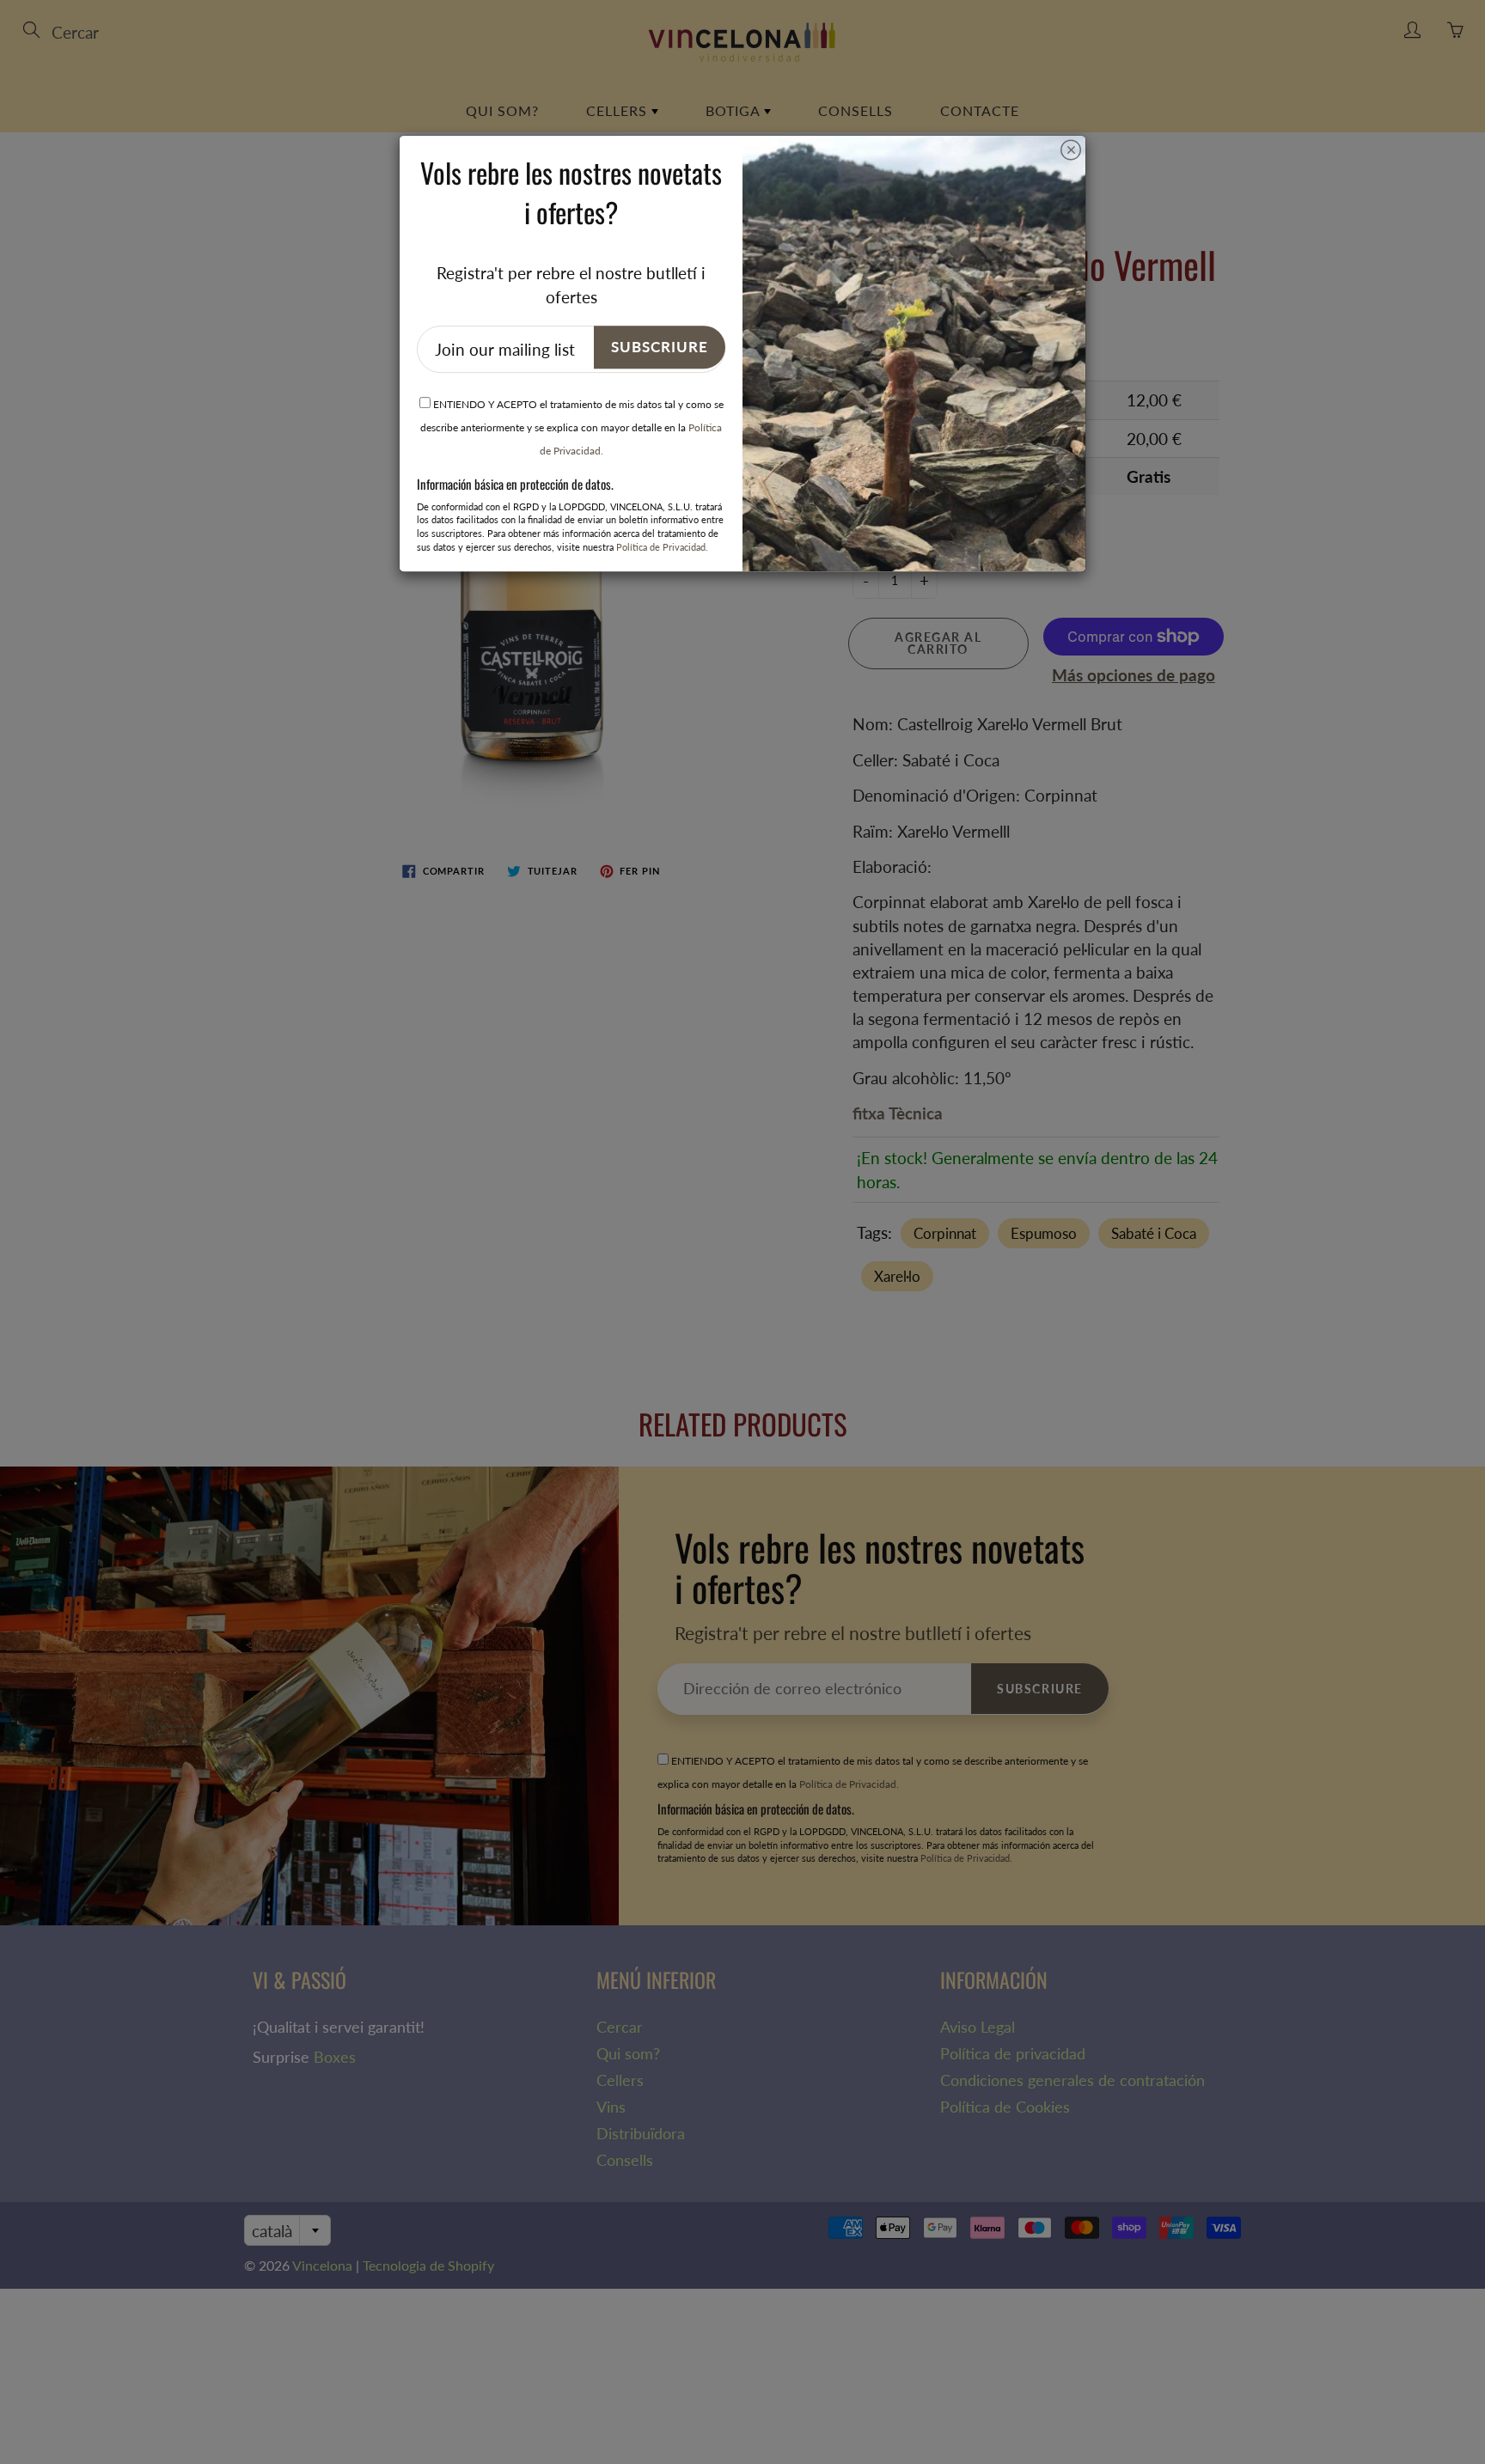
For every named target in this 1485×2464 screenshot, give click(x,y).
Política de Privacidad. (662, 547)
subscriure (660, 347)
